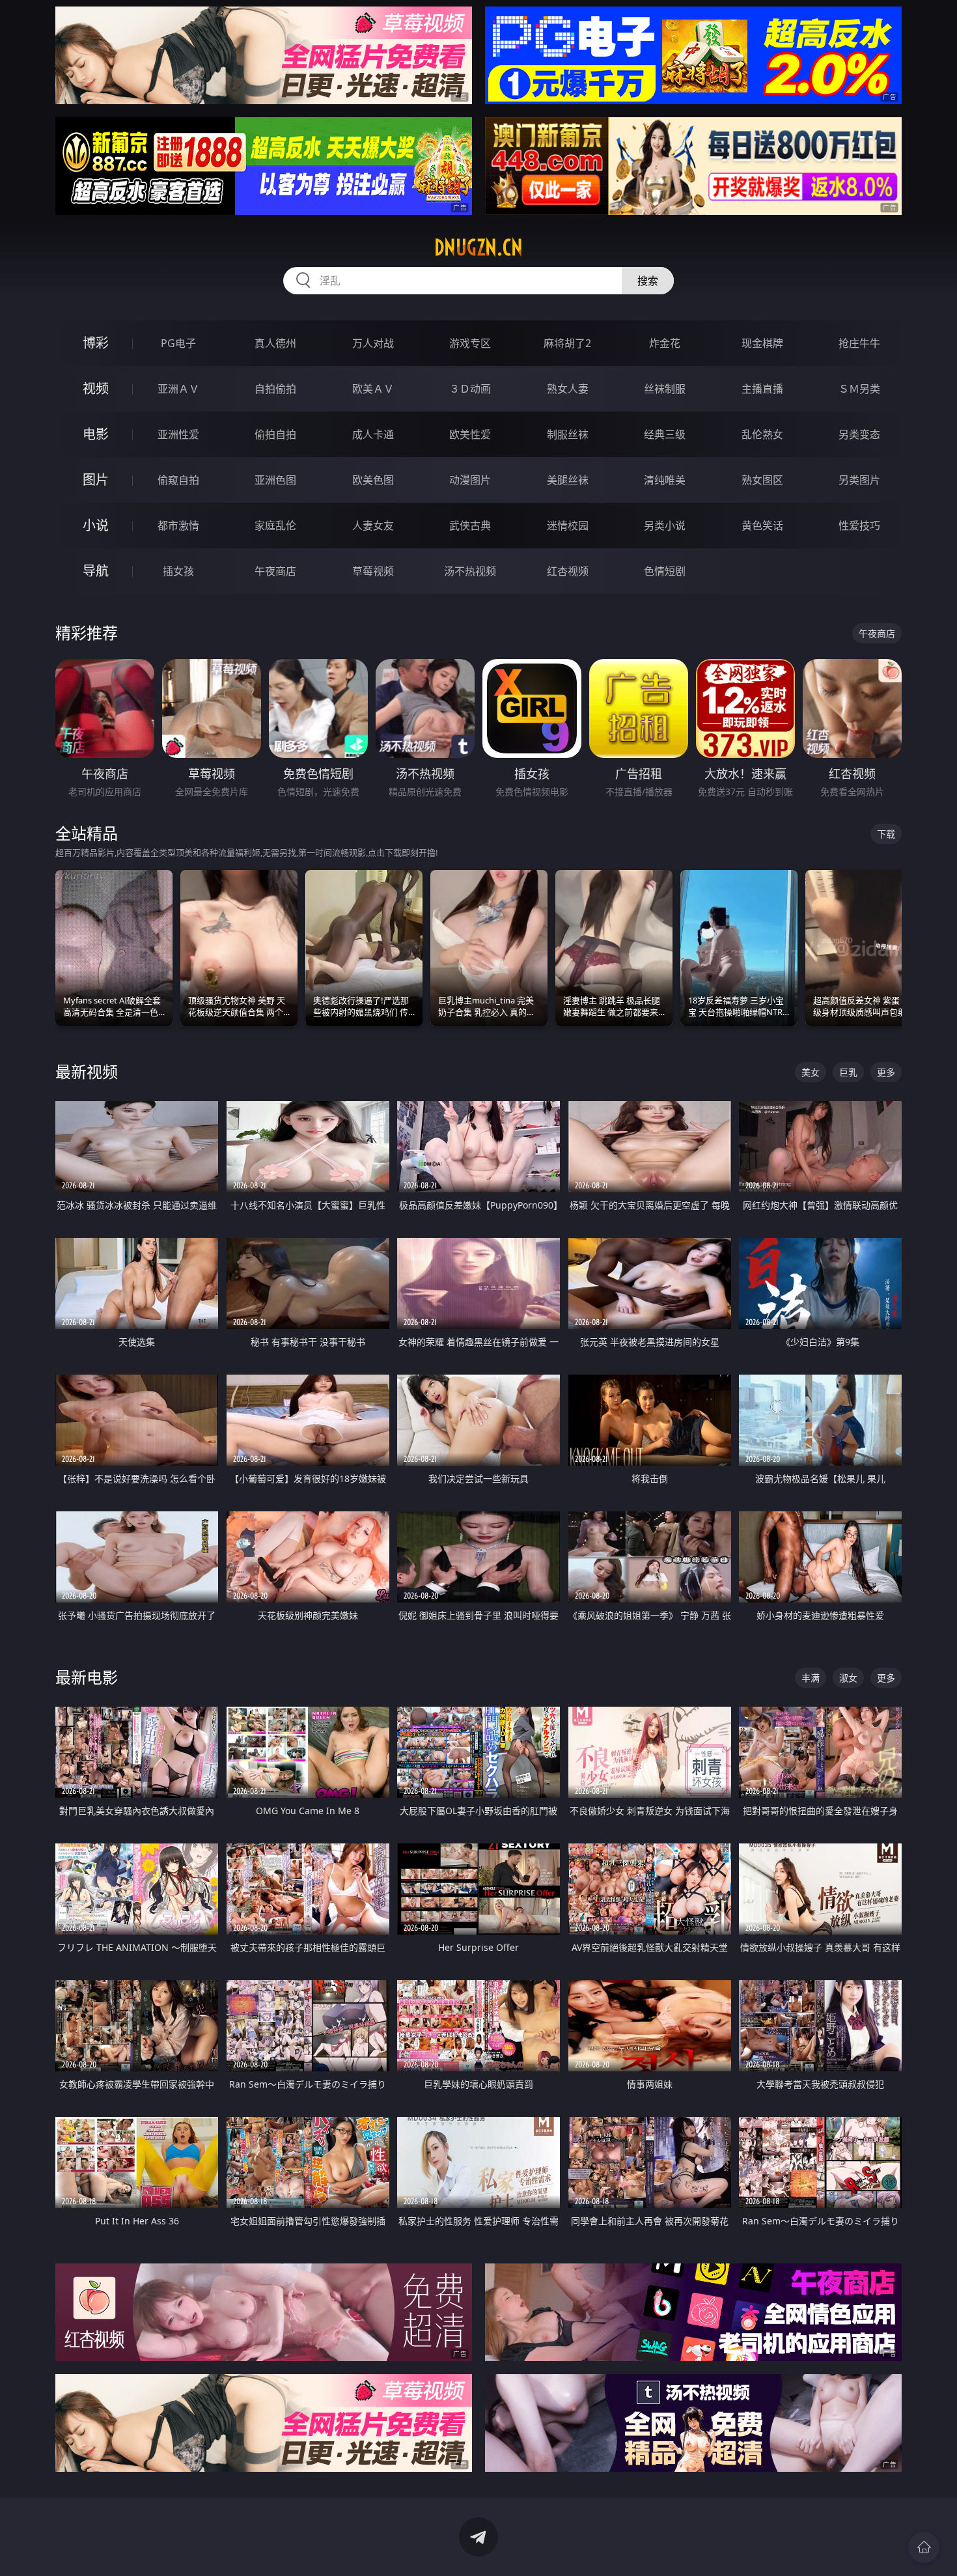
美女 (811, 1072)
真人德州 (275, 343)
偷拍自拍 (275, 434)
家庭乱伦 (275, 525)
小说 (96, 525)
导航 (96, 571)
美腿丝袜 (568, 480)
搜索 (648, 281)
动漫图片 (470, 480)
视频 (96, 388)
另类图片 (859, 480)
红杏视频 (568, 571)
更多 (886, 1072)
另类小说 (665, 525)
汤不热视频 (470, 571)
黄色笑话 (762, 525)
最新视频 (87, 1071)
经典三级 (665, 434)
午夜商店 (275, 571)
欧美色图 (373, 480)
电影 (96, 434)
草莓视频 (373, 571)
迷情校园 (568, 525)
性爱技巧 (859, 525)
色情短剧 (665, 571)
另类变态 (859, 434)
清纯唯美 (665, 480)
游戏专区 (470, 343)
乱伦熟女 (762, 434)
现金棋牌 (762, 343)
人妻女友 (373, 525)
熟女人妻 (568, 389)
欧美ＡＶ (373, 389)
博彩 (96, 343)
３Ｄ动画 (470, 389)
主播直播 (762, 389)
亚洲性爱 (178, 434)
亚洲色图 (275, 480)
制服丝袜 (568, 434)
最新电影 (87, 1677)
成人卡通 (373, 434)
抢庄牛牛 (859, 343)
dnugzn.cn (478, 247)
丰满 (811, 1678)
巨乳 (848, 1072)
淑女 (848, 1678)
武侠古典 (470, 525)
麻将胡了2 (567, 343)
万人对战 (373, 343)
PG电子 (178, 343)
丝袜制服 (665, 389)
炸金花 (665, 343)
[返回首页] (924, 2547)
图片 (96, 480)
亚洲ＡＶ (178, 389)
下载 (886, 834)
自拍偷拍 (275, 389)
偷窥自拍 (178, 480)
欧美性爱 (470, 434)
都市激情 (178, 525)
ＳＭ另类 (859, 389)
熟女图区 (762, 480)
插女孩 (178, 571)
